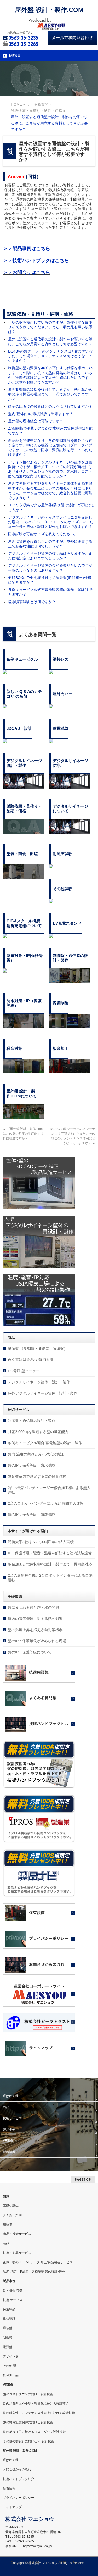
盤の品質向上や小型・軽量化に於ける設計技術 (36, 2404)
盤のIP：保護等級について (30, 1652)
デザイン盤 (11, 2356)
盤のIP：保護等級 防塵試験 (31, 1514)
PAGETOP (83, 2179)
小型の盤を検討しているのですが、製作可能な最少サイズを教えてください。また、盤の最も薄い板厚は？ (50, 327)
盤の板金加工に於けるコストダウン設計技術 (34, 2432)
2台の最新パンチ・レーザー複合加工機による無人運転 (49, 1490)
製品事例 (9, 2130)
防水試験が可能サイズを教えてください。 (43, 534)
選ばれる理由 (12, 2096)
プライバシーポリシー (19, 2498)
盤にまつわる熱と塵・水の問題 (33, 1607)
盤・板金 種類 (13, 2291)
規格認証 (9, 2319)
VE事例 (8, 2141)
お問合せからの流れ (17, 2469)
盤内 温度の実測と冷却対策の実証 (36, 1454)
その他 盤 (10, 2366)
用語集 (8, 2225)
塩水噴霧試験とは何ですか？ (32, 602)
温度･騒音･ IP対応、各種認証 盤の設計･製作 (34, 2272)
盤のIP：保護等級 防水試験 (31, 1465)
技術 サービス (13, 2300)
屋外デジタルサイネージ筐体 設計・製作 (43, 1393)
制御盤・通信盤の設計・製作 (32, 1421)
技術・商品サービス (17, 2253)
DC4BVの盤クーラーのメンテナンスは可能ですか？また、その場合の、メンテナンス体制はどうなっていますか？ (51, 356)
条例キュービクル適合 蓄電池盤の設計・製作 (45, 1443)
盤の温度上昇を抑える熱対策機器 (35, 1630)
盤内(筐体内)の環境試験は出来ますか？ (41, 414)
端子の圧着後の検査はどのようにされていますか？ (50, 406)
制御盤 (8, 2338)
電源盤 (8, 2347)
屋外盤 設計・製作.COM (49, 10)
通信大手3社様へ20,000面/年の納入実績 (41, 1542)
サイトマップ (12, 2507)
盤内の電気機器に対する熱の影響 (35, 1619)
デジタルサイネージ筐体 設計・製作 (39, 1382)
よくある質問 (12, 2215)
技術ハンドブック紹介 (19, 2479)
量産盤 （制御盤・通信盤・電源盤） (38, 1348)
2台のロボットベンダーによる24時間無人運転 (46, 1503)
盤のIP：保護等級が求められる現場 (37, 1641)
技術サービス (12, 2118)
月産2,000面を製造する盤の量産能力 (38, 1432)
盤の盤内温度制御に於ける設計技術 (28, 2422)
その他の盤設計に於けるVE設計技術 (28, 2441)
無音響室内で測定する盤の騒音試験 (37, 1476)
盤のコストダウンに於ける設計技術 (28, 2394)
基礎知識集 (11, 2206)
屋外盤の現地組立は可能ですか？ (36, 421)
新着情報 (9, 2152)
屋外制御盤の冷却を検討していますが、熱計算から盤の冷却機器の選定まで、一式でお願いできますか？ (50, 394)
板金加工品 (11, 2375)
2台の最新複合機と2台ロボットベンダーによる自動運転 (50, 1578)
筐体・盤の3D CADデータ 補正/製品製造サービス (38, 2262)
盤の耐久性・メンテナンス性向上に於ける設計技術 (39, 2413)
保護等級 (9, 2309)
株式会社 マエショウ (43, 2563)
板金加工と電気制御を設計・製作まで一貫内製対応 (50, 1564)
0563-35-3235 (23, 38)
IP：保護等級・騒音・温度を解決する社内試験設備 (50, 1553)
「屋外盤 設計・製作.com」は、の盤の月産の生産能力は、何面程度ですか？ (25, 1134)
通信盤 (8, 2328)
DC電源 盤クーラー (24, 1371)
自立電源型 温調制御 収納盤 (31, 1360)
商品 (6, 2107)
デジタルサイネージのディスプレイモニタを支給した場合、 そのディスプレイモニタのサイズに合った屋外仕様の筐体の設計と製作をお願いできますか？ (51, 522)
